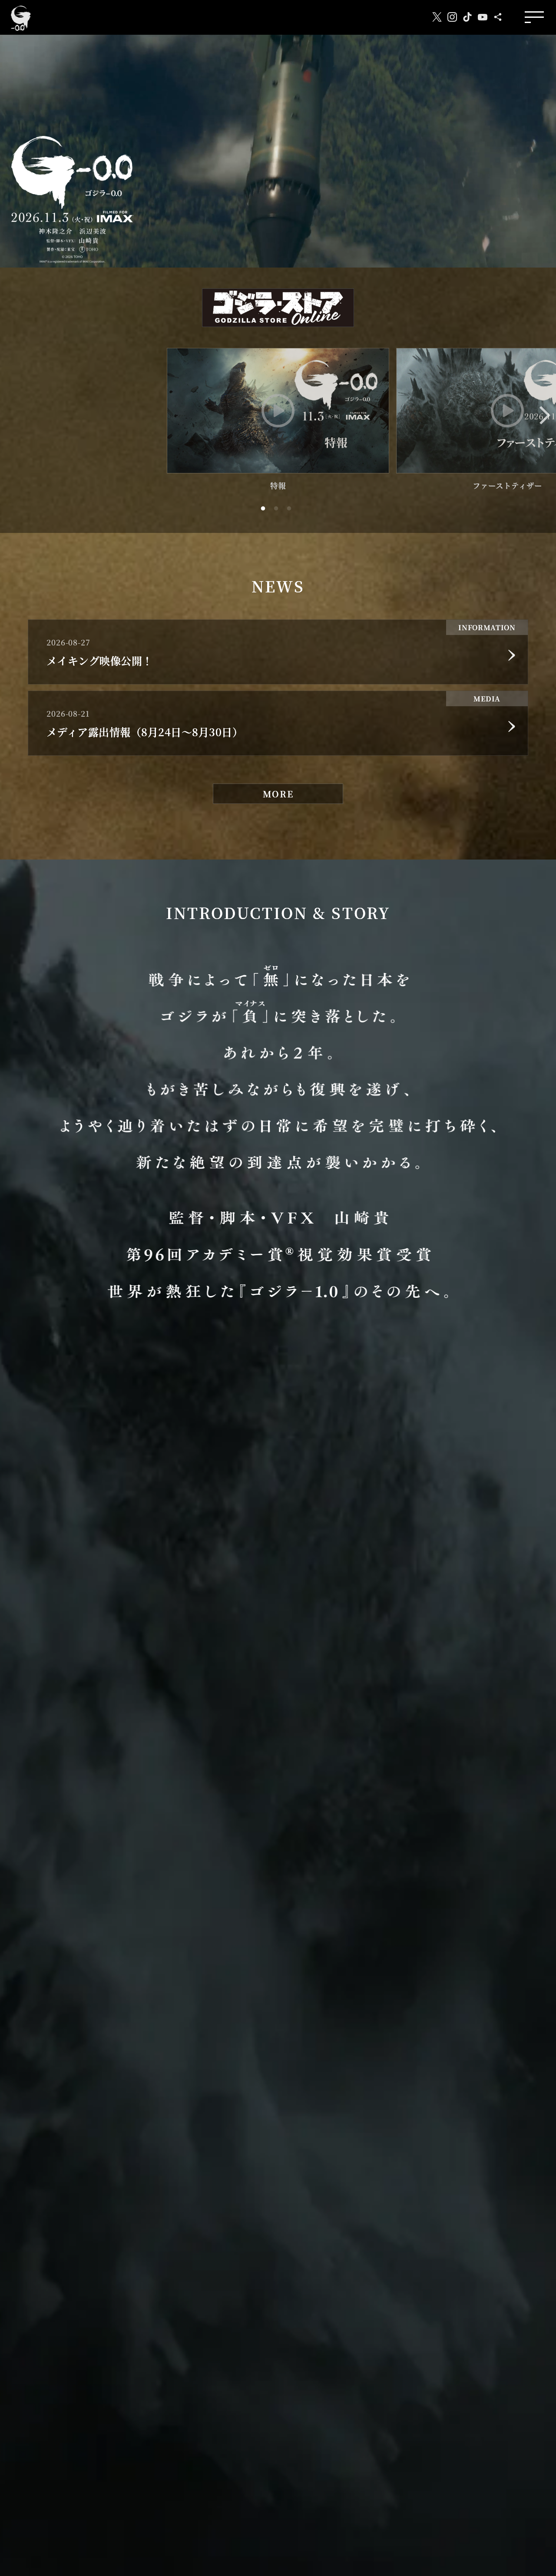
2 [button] (278, 513)
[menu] (534, 18)
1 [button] (265, 513)
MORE (278, 794)
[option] (278, 420)
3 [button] (291, 513)
